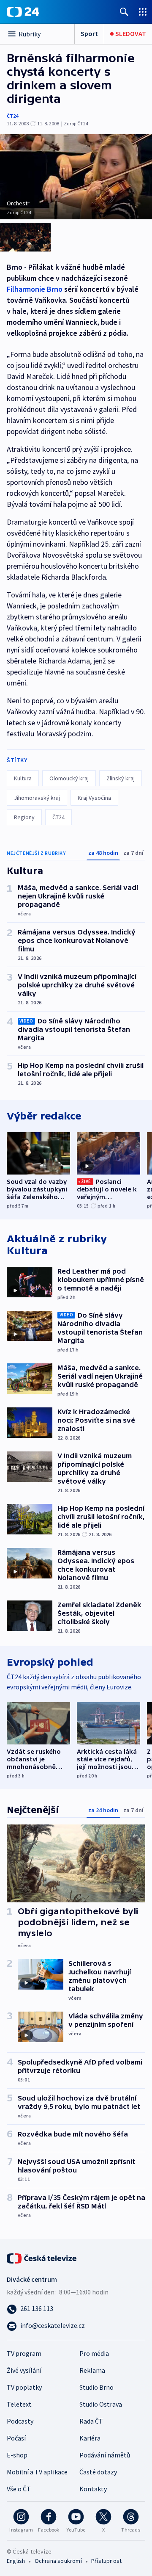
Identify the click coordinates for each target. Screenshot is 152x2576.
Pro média (94, 2353)
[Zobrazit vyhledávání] (124, 12)
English (16, 2561)
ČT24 (12, 116)
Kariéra (90, 2438)
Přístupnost (106, 2561)
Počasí (16, 2438)
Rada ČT (91, 2421)
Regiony (24, 817)
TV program (24, 2353)
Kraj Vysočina (94, 798)
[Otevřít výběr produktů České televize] (143, 12)
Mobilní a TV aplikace (37, 2472)
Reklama (92, 2370)
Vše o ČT (19, 2489)
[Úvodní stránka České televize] (42, 2258)
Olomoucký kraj (69, 778)
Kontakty (93, 2489)
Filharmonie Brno (35, 289)
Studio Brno (96, 2387)
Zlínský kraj (121, 778)
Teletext (19, 2404)
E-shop (17, 2455)
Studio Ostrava (101, 2404)
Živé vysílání (24, 2370)
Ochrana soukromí (58, 2561)
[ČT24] (23, 12)
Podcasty (20, 2421)
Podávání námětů (105, 2455)
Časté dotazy (98, 2472)
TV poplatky (24, 2387)
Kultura (23, 778)
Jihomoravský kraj (37, 798)
